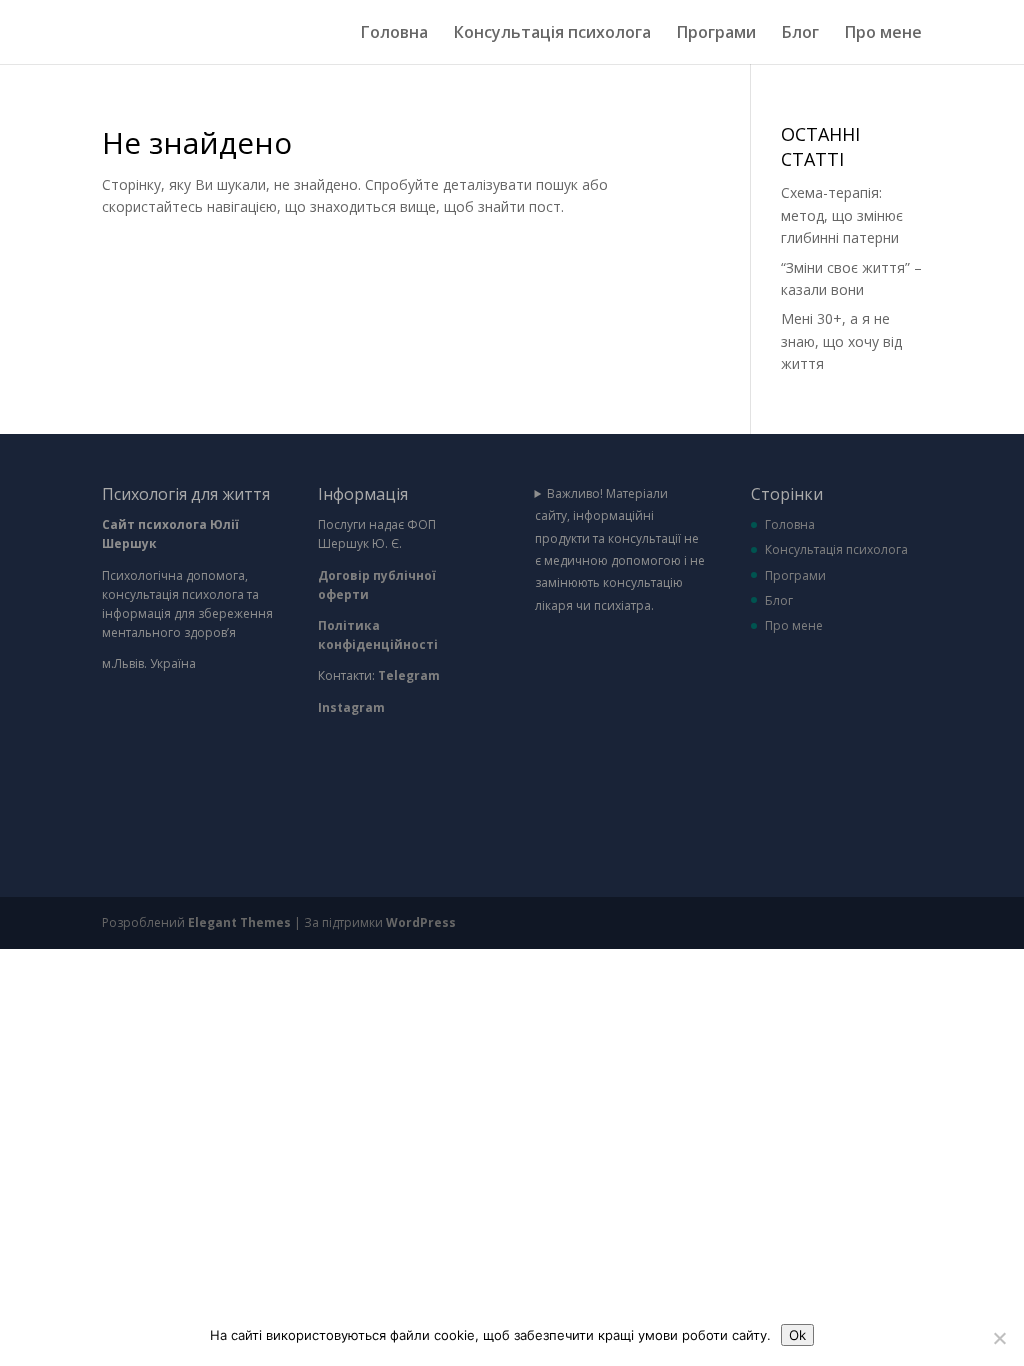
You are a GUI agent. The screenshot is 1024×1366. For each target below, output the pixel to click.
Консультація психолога (552, 34)
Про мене (883, 34)
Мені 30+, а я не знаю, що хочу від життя (841, 341)
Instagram (351, 707)
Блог (800, 34)
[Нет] (999, 1338)
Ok (797, 1335)
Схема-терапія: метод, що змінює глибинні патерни (842, 215)
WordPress (421, 922)
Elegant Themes (239, 922)
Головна (394, 34)
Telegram (410, 675)
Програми (716, 34)
